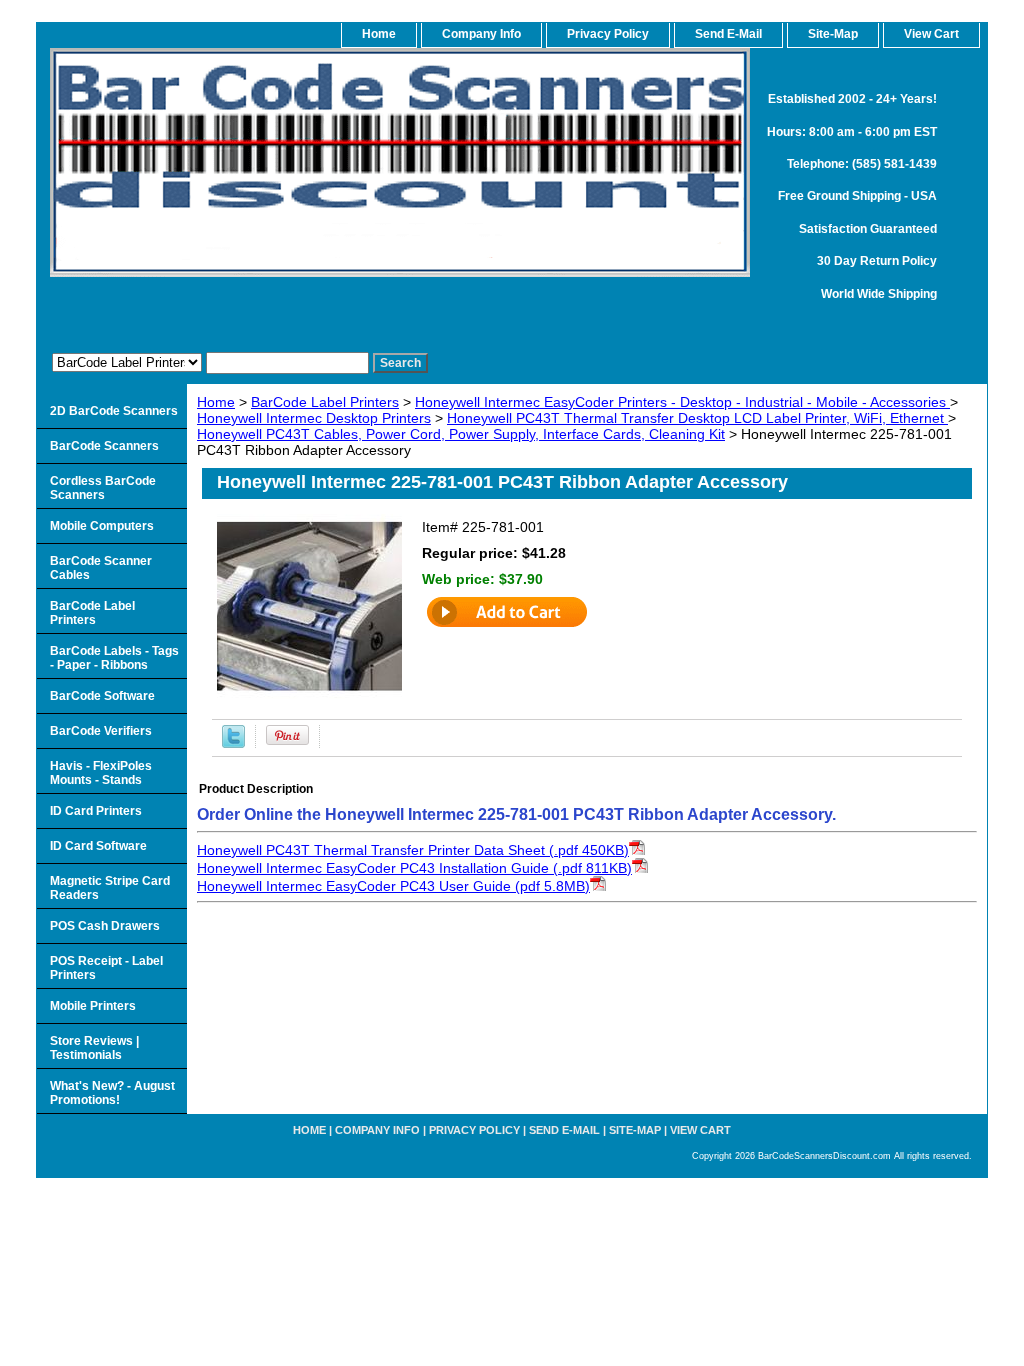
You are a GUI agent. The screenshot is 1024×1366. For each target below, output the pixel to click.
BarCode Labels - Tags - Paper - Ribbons (114, 658)
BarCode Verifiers (101, 731)
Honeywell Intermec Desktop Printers (314, 418)
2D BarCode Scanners (114, 411)
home (379, 34)
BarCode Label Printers (325, 402)
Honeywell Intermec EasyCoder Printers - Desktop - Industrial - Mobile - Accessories (682, 402)
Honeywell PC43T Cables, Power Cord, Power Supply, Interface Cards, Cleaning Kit (461, 434)
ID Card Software (98, 846)
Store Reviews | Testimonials (94, 1048)
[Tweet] (233, 743)
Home (216, 402)
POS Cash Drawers (105, 926)
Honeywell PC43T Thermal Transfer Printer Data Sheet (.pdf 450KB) (413, 850)
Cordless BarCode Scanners (103, 488)
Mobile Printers (93, 1006)
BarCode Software (102, 696)
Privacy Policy (608, 34)
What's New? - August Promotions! (112, 1093)
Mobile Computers (102, 526)
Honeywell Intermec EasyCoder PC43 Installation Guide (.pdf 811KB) (414, 868)
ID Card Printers (96, 811)
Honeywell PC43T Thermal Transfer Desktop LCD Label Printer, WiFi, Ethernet (697, 418)
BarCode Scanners (104, 446)
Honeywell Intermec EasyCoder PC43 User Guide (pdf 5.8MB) (393, 886)
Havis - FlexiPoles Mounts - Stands (101, 773)
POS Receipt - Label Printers (106, 968)
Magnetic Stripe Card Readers (110, 888)
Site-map (635, 1130)
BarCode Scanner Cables (101, 568)
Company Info (481, 34)
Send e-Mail (564, 1130)
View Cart (700, 1130)
